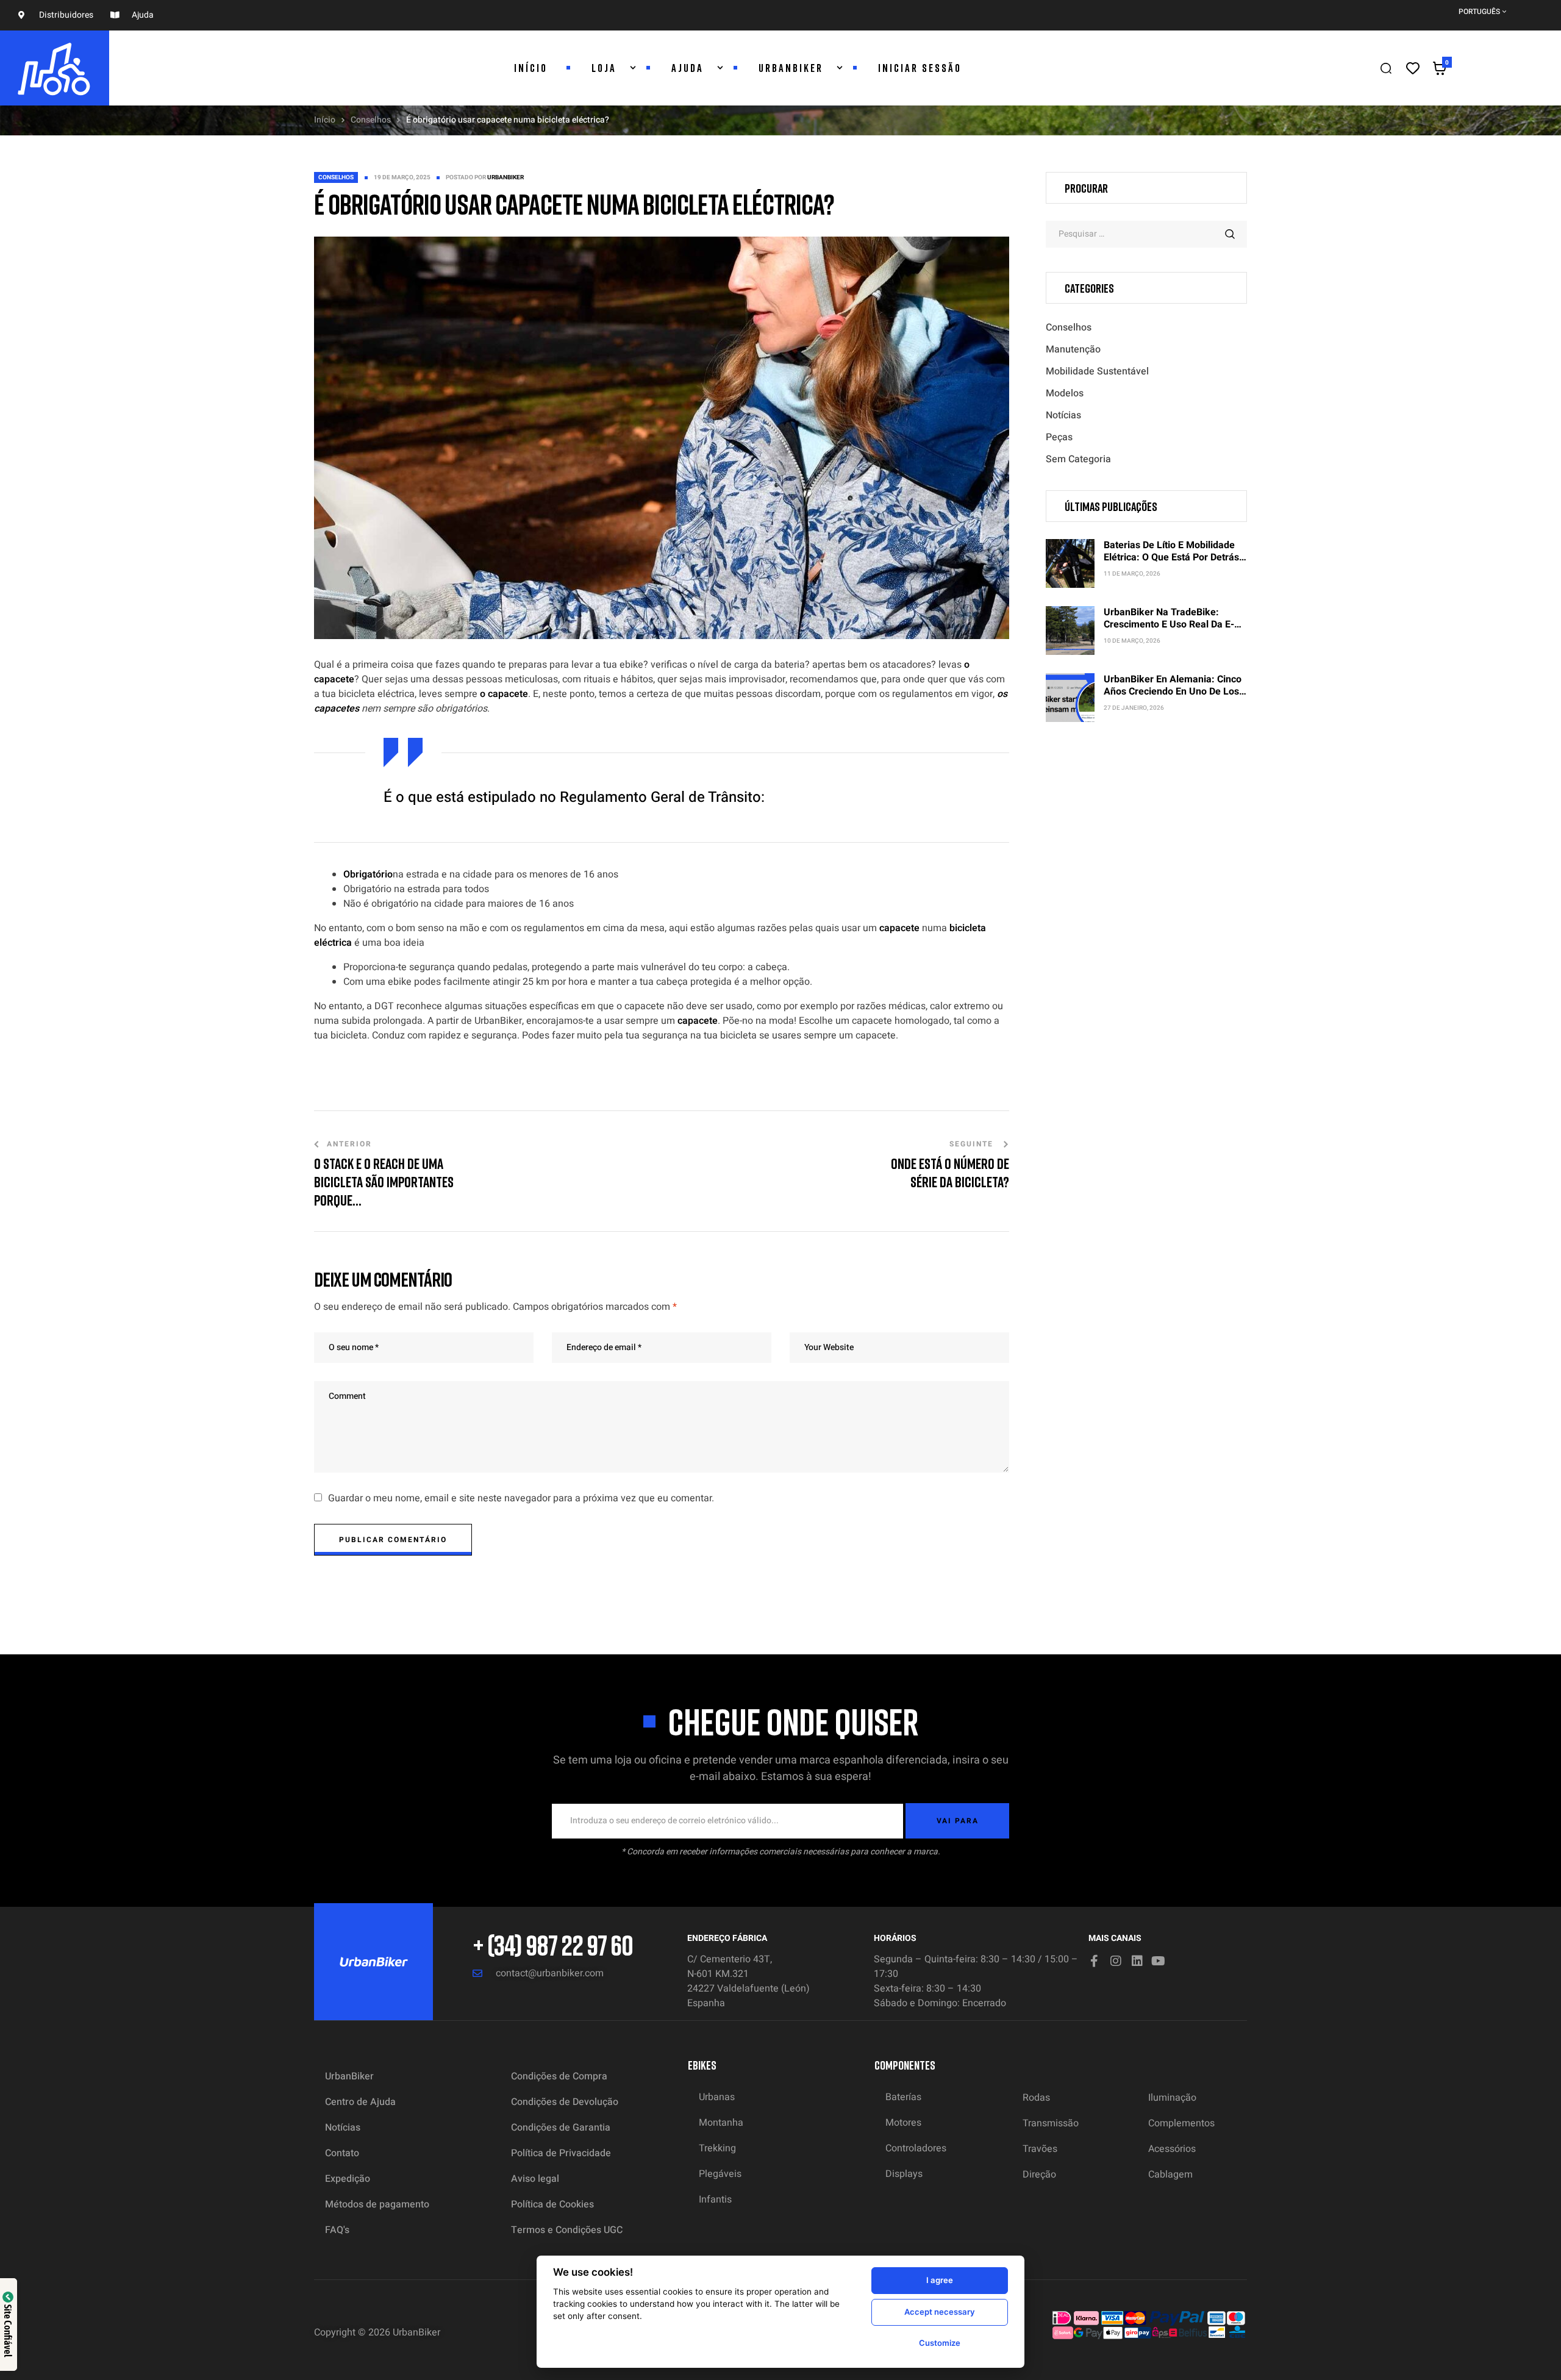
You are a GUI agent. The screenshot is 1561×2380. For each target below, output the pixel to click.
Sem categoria (1078, 459)
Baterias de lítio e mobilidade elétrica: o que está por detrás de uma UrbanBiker (1171, 557)
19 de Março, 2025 (402, 177)
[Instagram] (1116, 1961)
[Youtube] (1159, 1961)
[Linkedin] (1137, 1961)
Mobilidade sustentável (1097, 371)
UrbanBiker (505, 177)
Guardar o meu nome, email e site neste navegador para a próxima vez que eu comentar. (521, 1498)
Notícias (1063, 415)
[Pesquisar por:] (1146, 234)
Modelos (1065, 393)
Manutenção (1073, 349)
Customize (940, 2343)
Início (325, 120)
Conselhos (371, 120)
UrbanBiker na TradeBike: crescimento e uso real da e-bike (1169, 624)
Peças (1059, 437)
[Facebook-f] (1095, 1961)
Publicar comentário (393, 1540)
